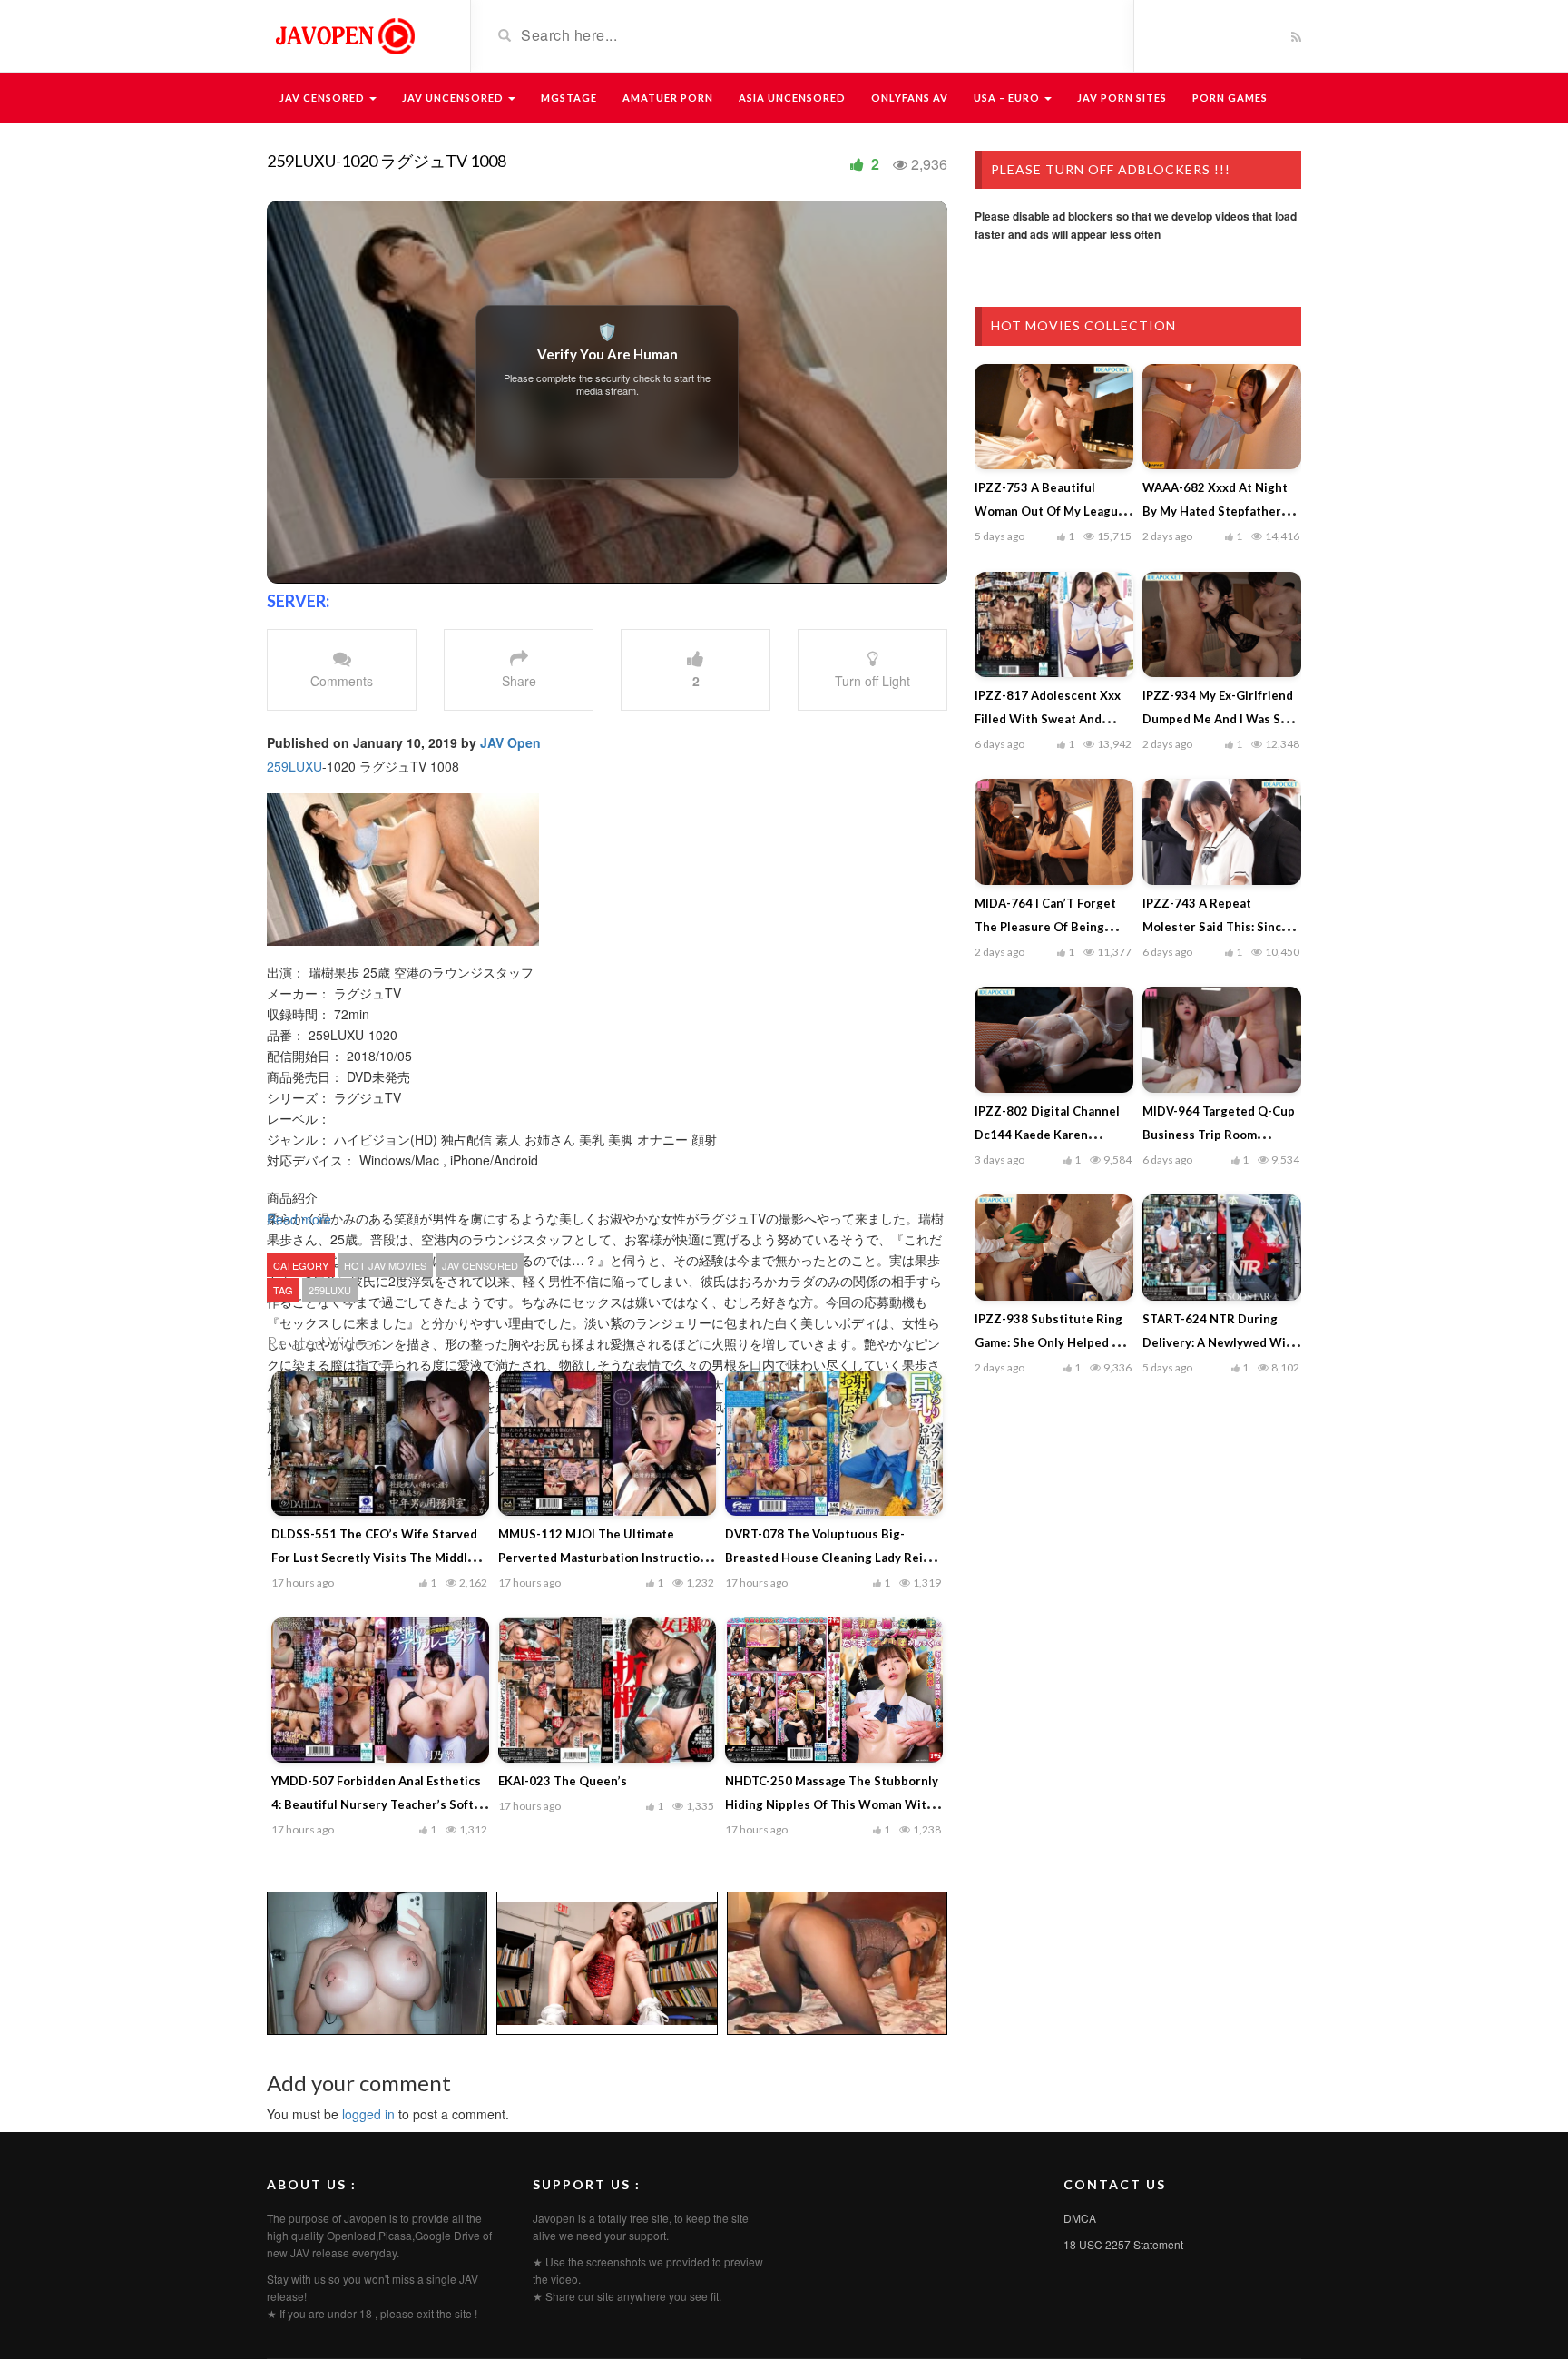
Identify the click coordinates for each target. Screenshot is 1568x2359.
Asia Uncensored (792, 98)
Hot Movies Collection (1083, 325)
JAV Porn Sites (1122, 98)
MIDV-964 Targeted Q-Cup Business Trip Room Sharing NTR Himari (1219, 1135)
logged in (368, 2114)
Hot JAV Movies (385, 1265)
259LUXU (294, 766)
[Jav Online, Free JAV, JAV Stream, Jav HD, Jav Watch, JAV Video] (344, 34)
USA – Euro (1008, 98)
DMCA (1080, 2218)
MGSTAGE (569, 98)
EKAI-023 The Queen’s (563, 1781)
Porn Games (1230, 98)
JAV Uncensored (454, 98)
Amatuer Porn (668, 98)
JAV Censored (323, 98)
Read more (301, 1219)
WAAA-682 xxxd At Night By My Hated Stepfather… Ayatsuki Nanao (1216, 511)
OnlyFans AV (910, 98)
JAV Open (510, 742)
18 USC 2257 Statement (1123, 2244)
